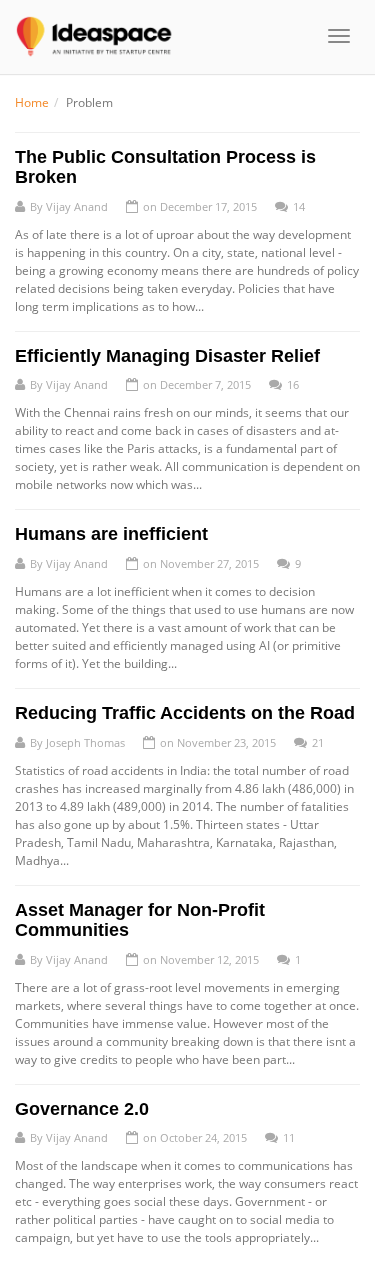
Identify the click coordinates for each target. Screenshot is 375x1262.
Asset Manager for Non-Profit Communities (140, 920)
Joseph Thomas (85, 742)
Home (32, 102)
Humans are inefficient (111, 534)
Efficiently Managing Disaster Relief (167, 356)
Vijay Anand (77, 206)
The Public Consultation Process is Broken (165, 167)
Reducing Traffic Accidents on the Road (185, 713)
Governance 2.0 (82, 1109)
